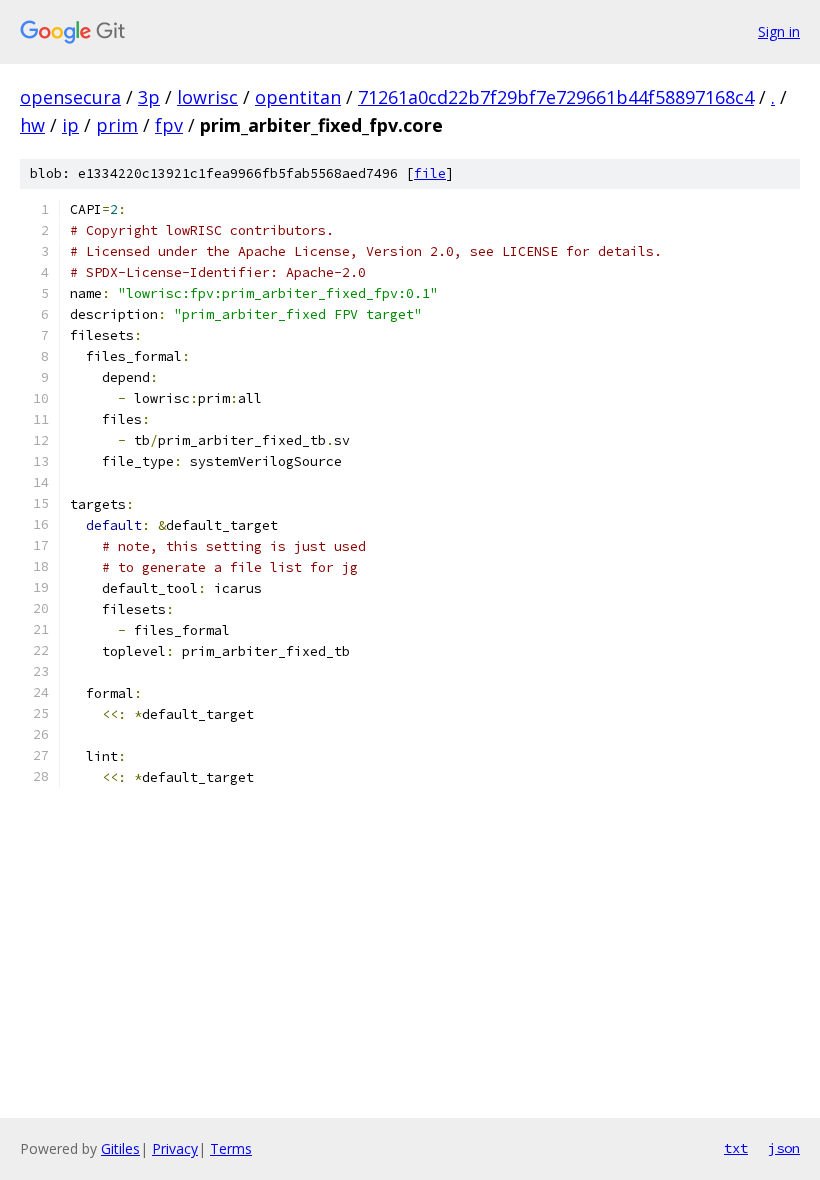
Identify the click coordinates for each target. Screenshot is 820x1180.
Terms (231, 1148)
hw (32, 125)
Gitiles (120, 1148)
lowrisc (207, 97)
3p (149, 97)
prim (117, 125)
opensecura (70, 97)
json (784, 1148)
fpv (169, 125)
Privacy (175, 1148)
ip (70, 125)
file (430, 173)
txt (736, 1148)
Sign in (779, 31)
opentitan (298, 97)
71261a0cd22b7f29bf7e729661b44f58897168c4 (556, 97)
